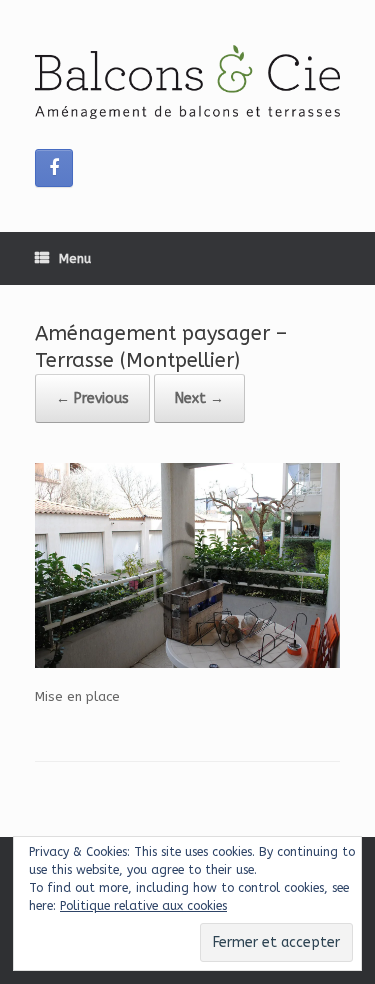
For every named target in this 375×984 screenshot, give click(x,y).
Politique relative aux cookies (143, 906)
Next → (199, 398)
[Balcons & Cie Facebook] (54, 168)
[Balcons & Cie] (187, 82)
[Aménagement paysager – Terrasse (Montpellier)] (187, 663)
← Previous (92, 398)
